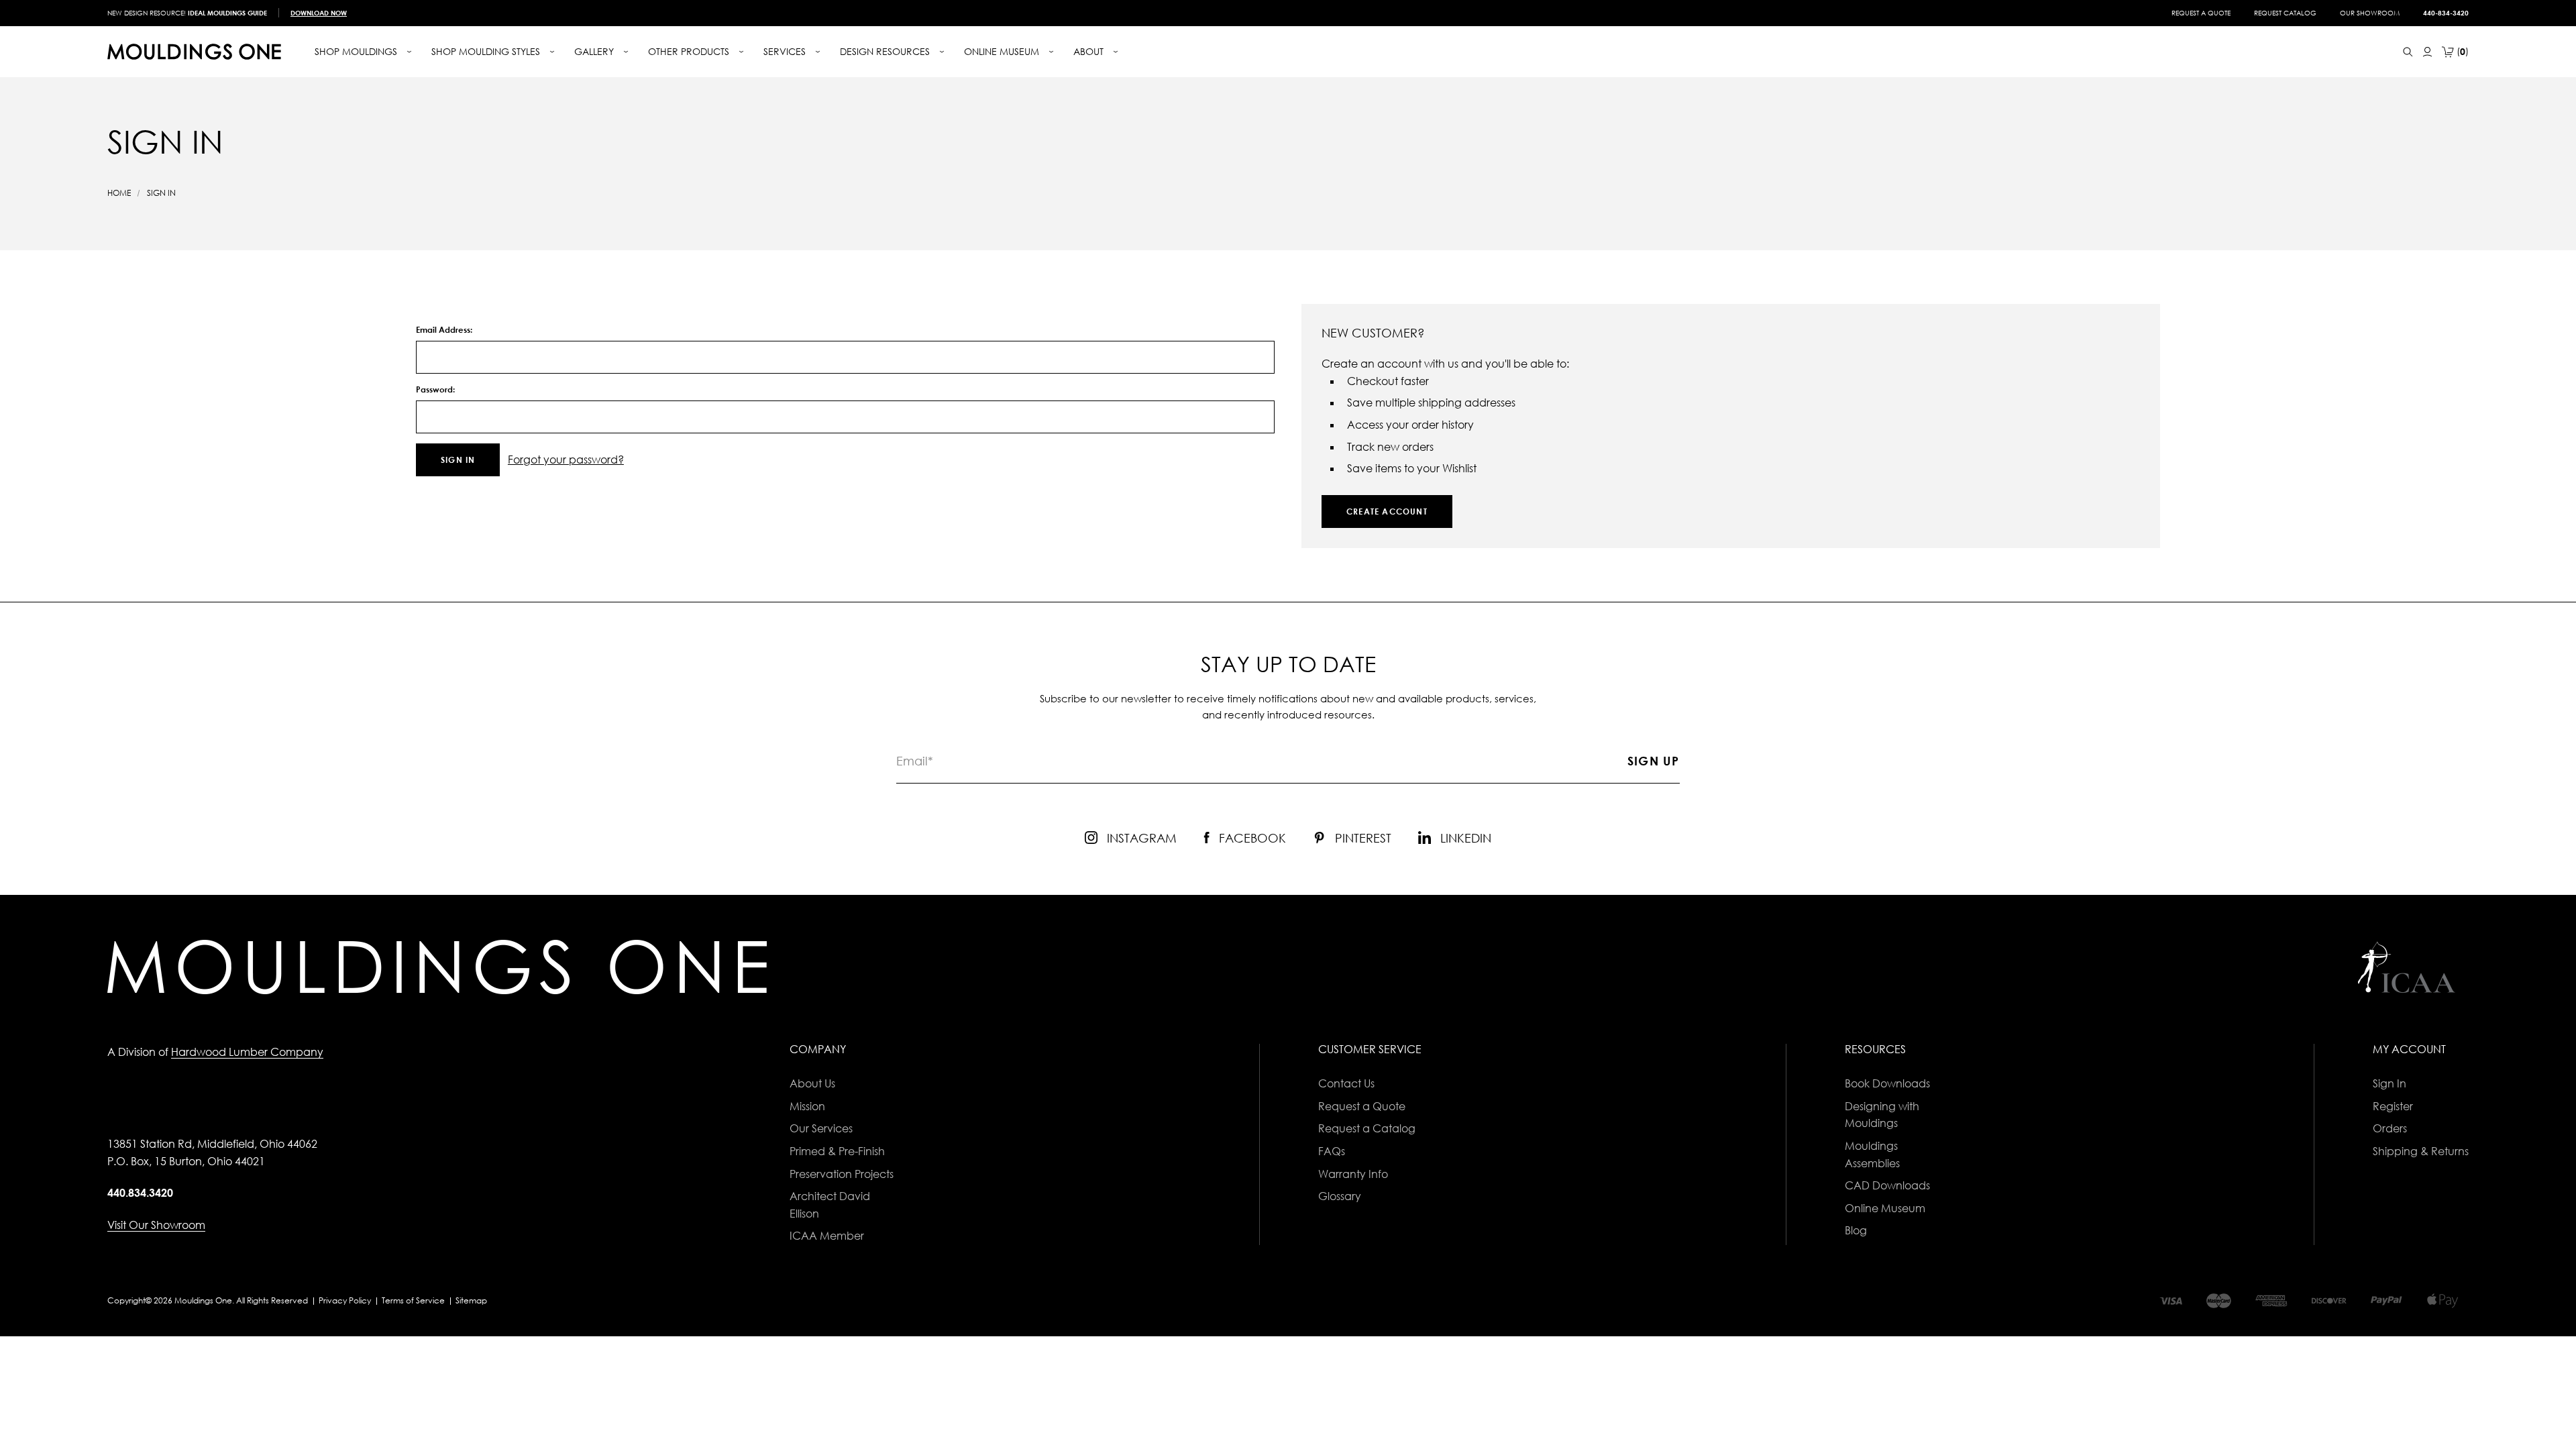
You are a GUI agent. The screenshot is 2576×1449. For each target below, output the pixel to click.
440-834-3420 (2446, 13)
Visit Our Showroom (156, 1225)
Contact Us (1346, 1083)
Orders (2390, 1128)
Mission (807, 1106)
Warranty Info (1353, 1174)
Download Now (319, 13)
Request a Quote (2201, 13)
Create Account (1387, 512)
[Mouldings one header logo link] (194, 52)
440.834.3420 (140, 1193)
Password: (435, 389)
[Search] (2408, 52)
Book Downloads (1887, 1083)
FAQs (1332, 1151)
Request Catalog (2285, 13)
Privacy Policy (345, 1300)
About (1090, 51)
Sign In (2390, 1083)
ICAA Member (827, 1236)
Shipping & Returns (2421, 1151)
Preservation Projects (842, 1174)
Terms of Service (413, 1300)
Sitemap (471, 1300)
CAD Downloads (1887, 1185)
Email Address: (444, 330)
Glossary (1340, 1196)
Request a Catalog (1367, 1128)
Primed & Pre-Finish (837, 1151)
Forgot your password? (566, 460)
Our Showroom (2370, 13)
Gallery (595, 51)
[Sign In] (2427, 52)
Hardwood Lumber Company (247, 1052)
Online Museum (1885, 1208)
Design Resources (886, 51)
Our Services (821, 1128)
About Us (812, 1083)
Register (2393, 1106)
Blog (1856, 1230)
